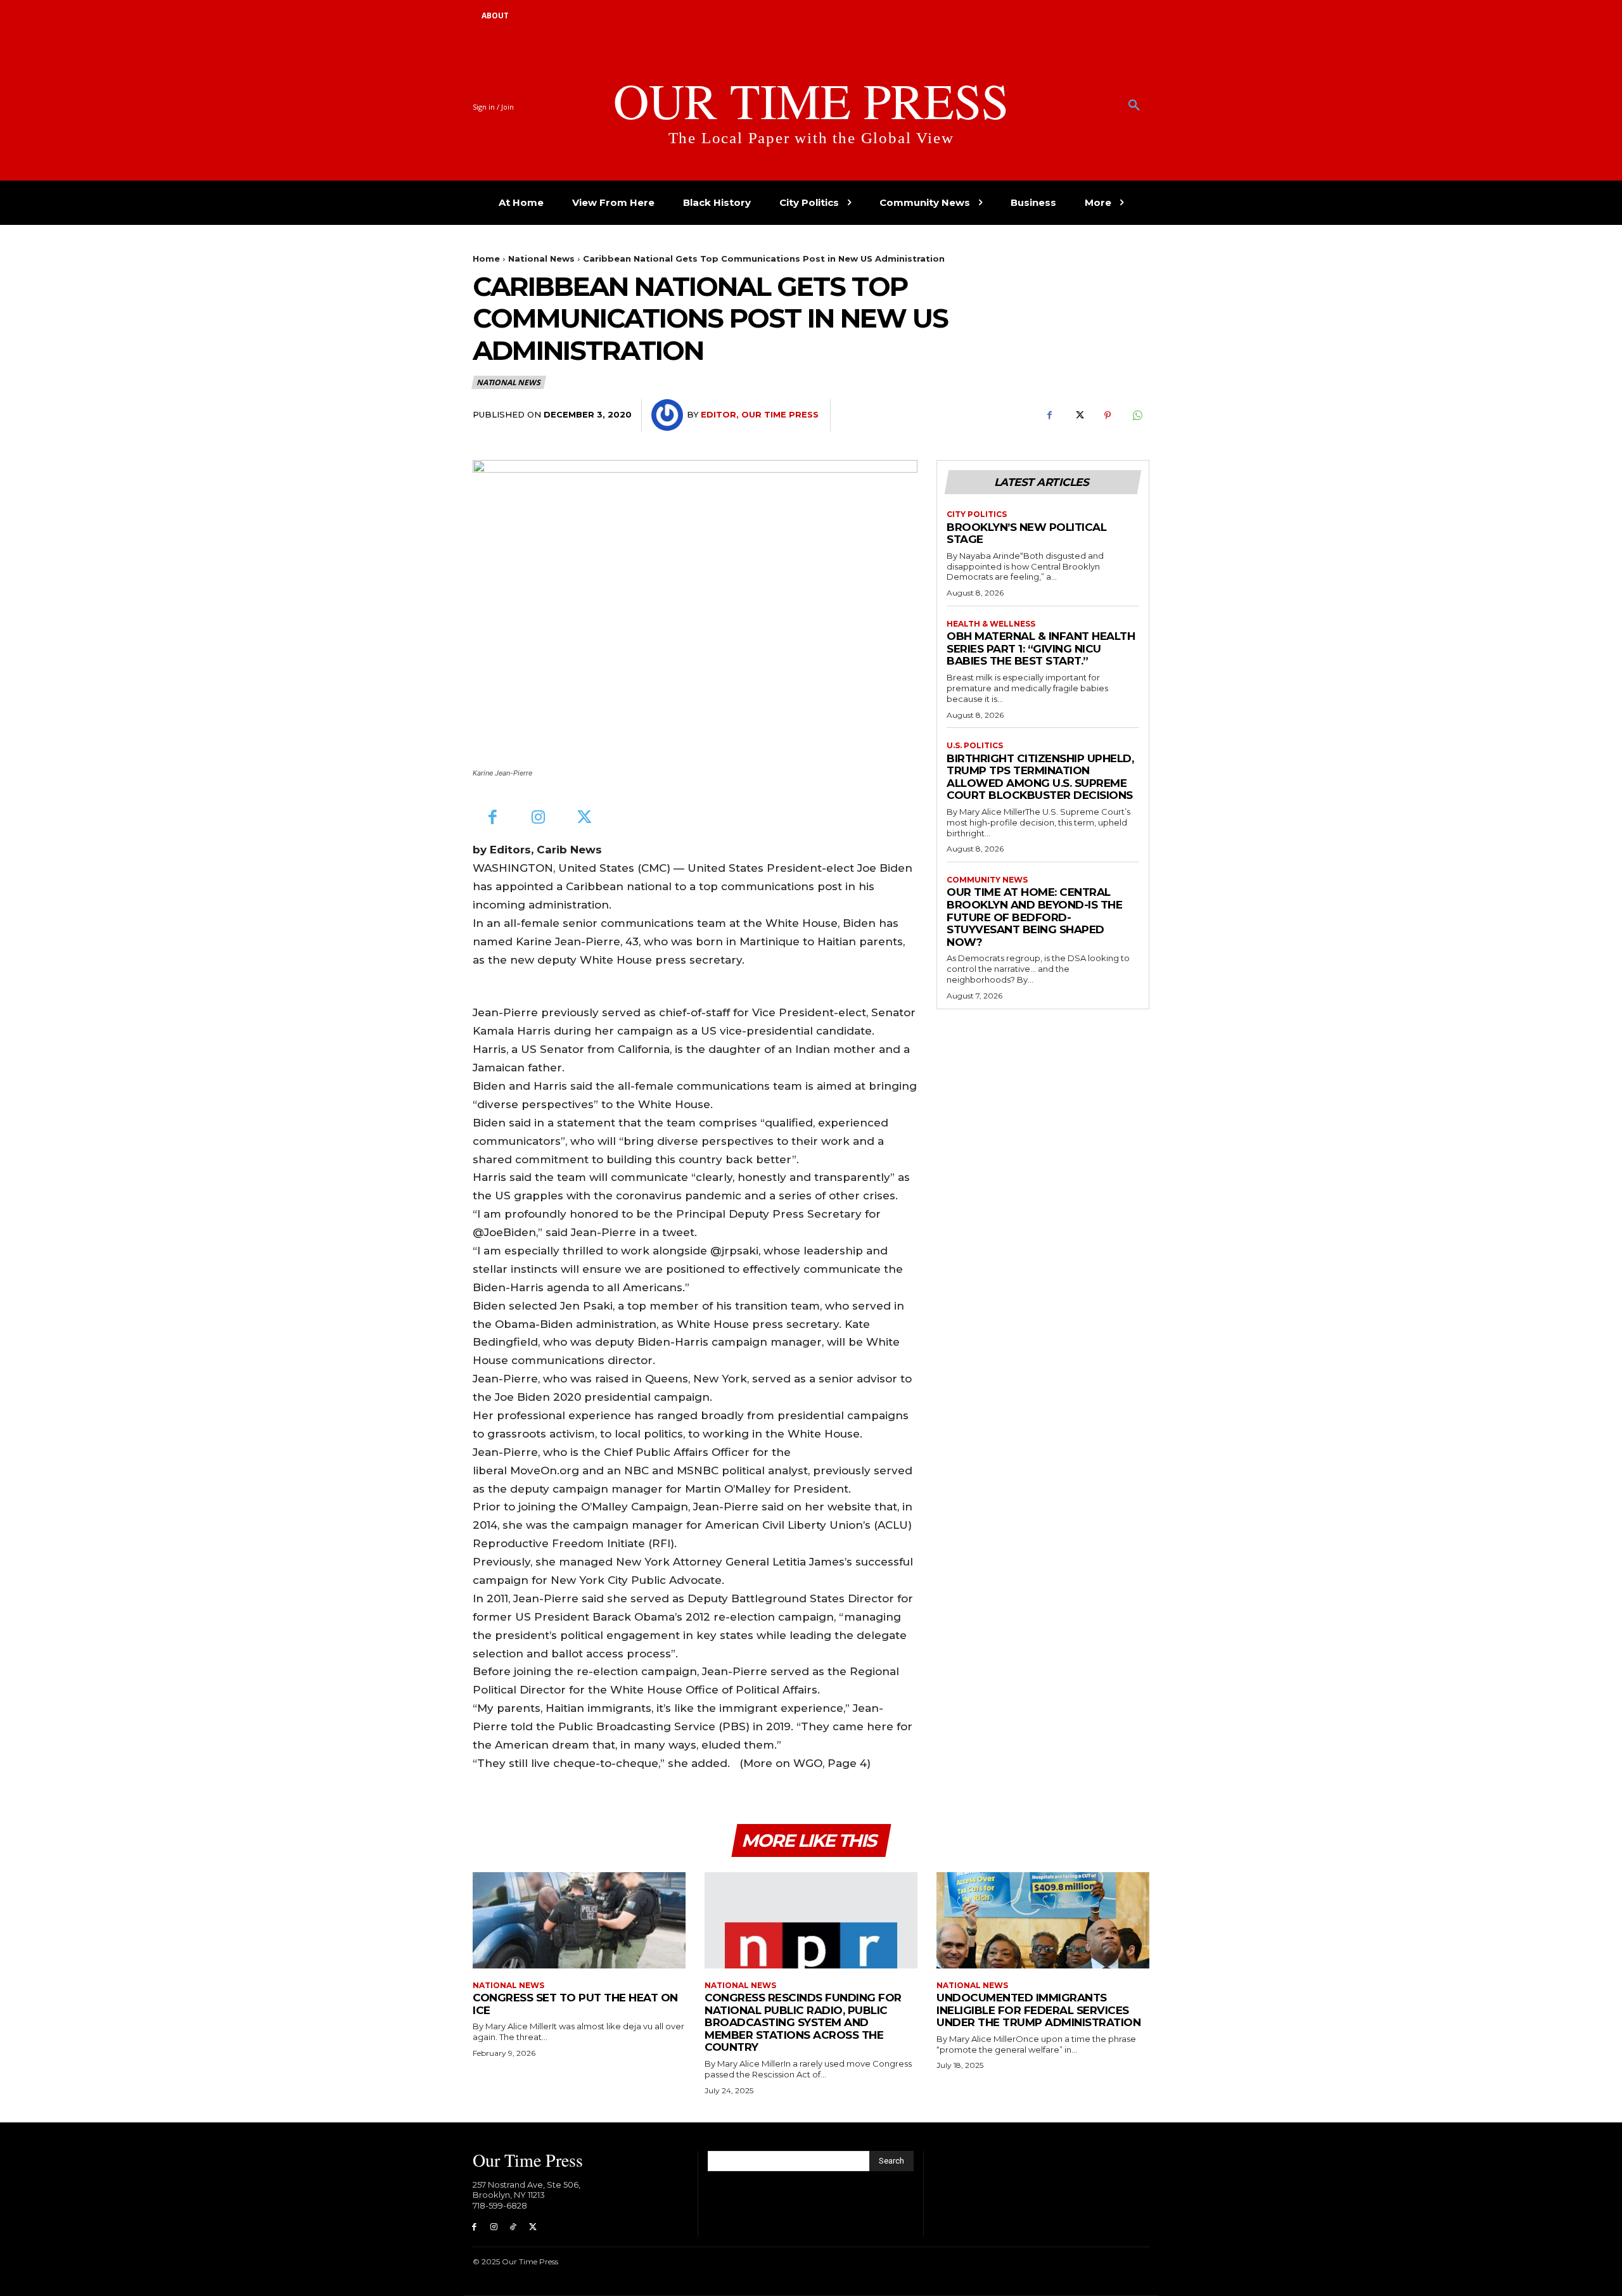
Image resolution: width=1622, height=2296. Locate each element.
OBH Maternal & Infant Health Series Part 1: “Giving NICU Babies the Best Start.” (1041, 648)
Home (486, 258)
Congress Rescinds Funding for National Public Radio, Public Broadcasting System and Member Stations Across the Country (803, 2022)
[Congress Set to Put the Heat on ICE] (579, 1920)
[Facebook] (1049, 416)
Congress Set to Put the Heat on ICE (575, 2004)
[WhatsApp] (1137, 416)
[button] (1134, 106)
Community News (987, 880)
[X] (1078, 416)
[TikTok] (514, 2227)
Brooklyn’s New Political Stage (1026, 533)
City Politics (977, 514)
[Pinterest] (1108, 416)
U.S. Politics (975, 746)
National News (541, 258)
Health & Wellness (991, 624)
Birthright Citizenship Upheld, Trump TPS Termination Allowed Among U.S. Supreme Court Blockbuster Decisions (1040, 777)
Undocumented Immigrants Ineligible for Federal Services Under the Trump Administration (1038, 2010)
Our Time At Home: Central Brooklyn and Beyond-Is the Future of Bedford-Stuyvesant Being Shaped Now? (1034, 917)
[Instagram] (539, 818)
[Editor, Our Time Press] (669, 415)
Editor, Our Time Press (760, 414)
